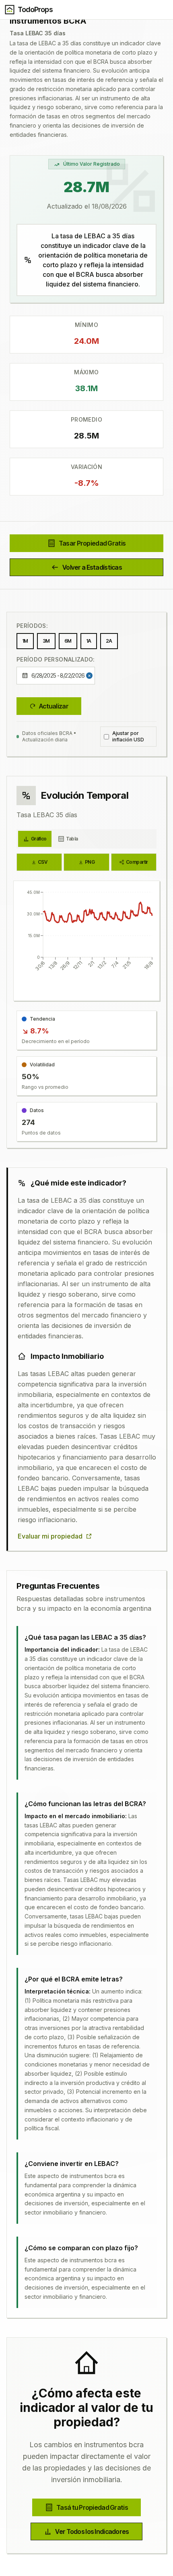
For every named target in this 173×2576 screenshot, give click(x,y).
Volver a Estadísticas (92, 567)
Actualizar (54, 706)
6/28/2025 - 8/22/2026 (58, 675)
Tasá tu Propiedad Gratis (92, 2507)
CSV (42, 862)
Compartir (137, 862)
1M (25, 641)
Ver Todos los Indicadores (92, 2531)
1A (89, 641)
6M (68, 641)
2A (109, 641)
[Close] (91, 676)
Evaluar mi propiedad (50, 1536)
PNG (90, 862)
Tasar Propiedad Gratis (92, 543)
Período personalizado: (56, 659)
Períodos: (32, 626)
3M (46, 641)
